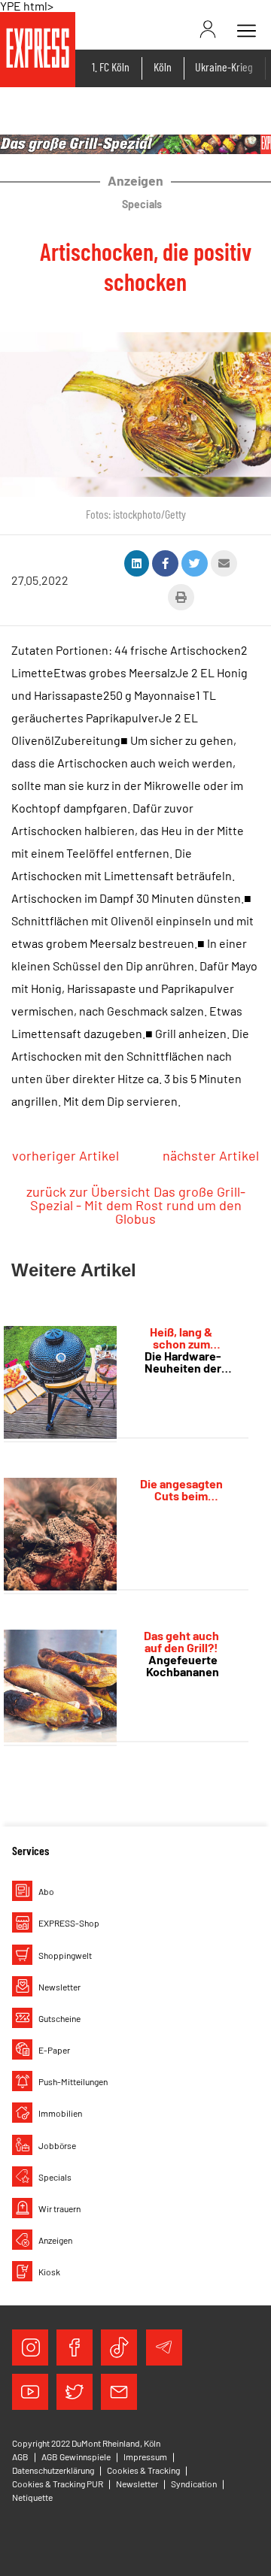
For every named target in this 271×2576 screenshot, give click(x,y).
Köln (163, 67)
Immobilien (60, 2113)
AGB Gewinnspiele (76, 2456)
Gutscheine (59, 2018)
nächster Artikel (211, 1155)
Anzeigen (55, 2240)
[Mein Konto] (216, 29)
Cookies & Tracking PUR (58, 2484)
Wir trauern (59, 2208)
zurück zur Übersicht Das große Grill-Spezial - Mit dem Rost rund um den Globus (136, 1205)
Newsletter (59, 1987)
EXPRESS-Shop (69, 1923)
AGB (20, 2456)
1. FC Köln (111, 67)
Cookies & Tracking (143, 2470)
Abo (46, 1891)
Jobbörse (57, 2145)
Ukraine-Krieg (224, 67)
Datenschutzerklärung (53, 2470)
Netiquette (32, 2497)
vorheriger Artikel (65, 1155)
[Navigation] (246, 31)
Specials (55, 2177)
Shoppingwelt (65, 1955)
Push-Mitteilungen (73, 2081)
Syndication (194, 2484)
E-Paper (54, 2050)
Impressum (145, 2456)
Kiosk (49, 2272)
